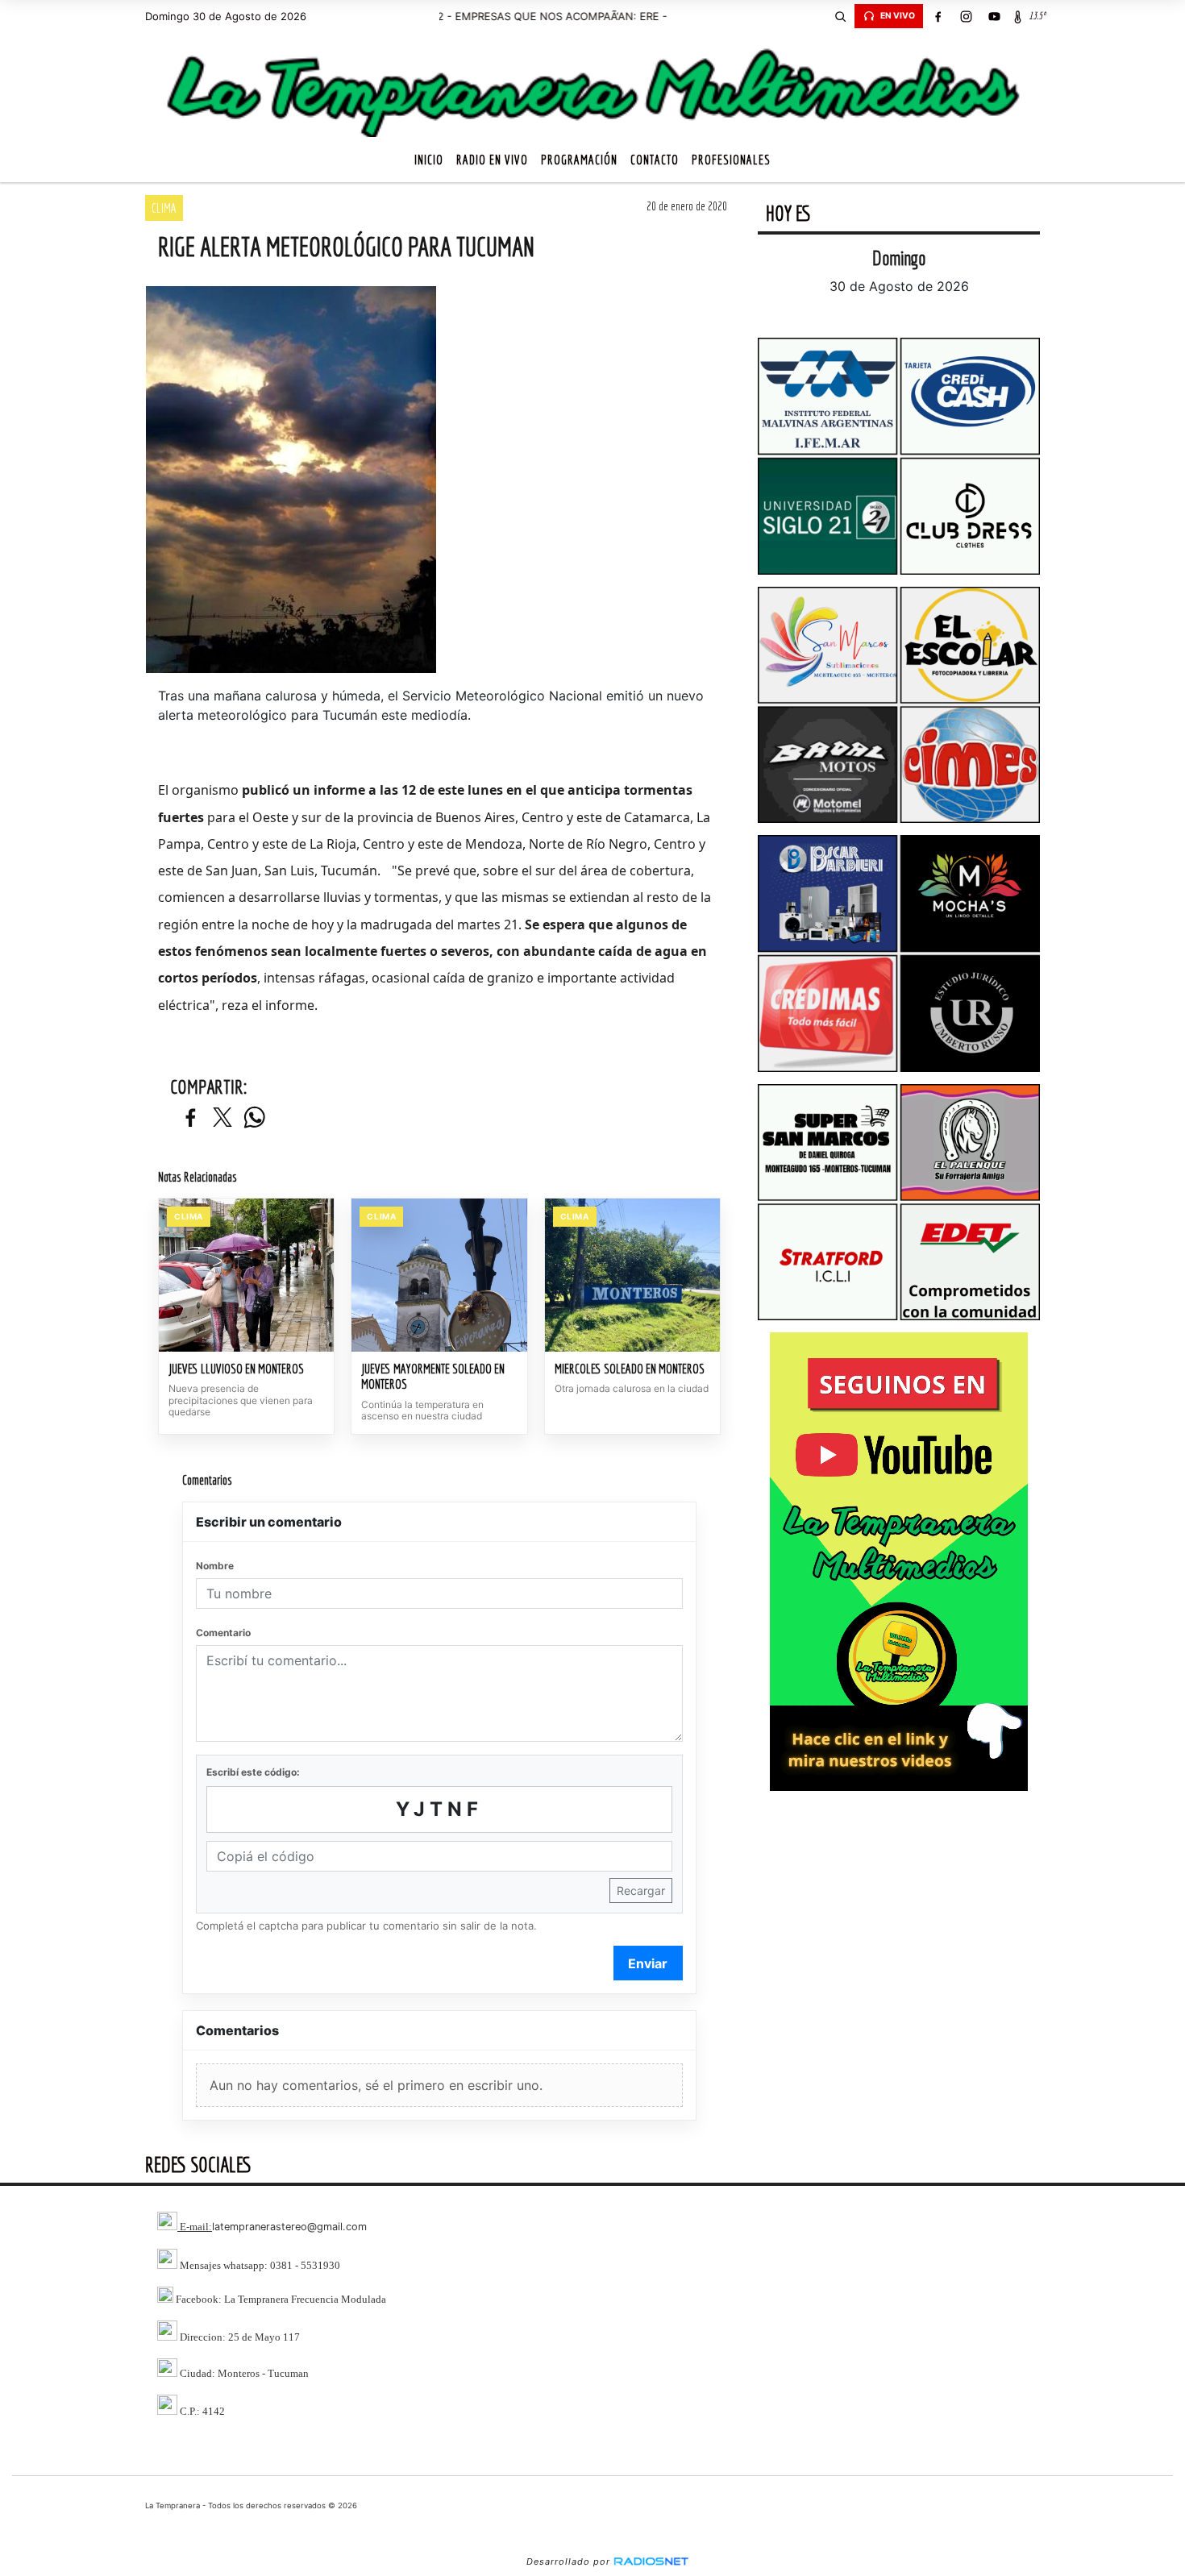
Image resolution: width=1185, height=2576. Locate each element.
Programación (579, 160)
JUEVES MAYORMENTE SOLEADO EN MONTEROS (433, 1377)
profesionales (731, 160)
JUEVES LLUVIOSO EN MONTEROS (236, 1369)
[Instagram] (966, 16)
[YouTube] (994, 16)
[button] (840, 16)
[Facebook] (938, 16)
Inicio (429, 160)
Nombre (215, 1566)
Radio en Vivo (492, 160)
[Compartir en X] (222, 1118)
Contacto (655, 160)
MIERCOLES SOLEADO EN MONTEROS (630, 1369)
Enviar (648, 1963)
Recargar (641, 1890)
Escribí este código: (253, 1772)
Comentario (223, 1633)
